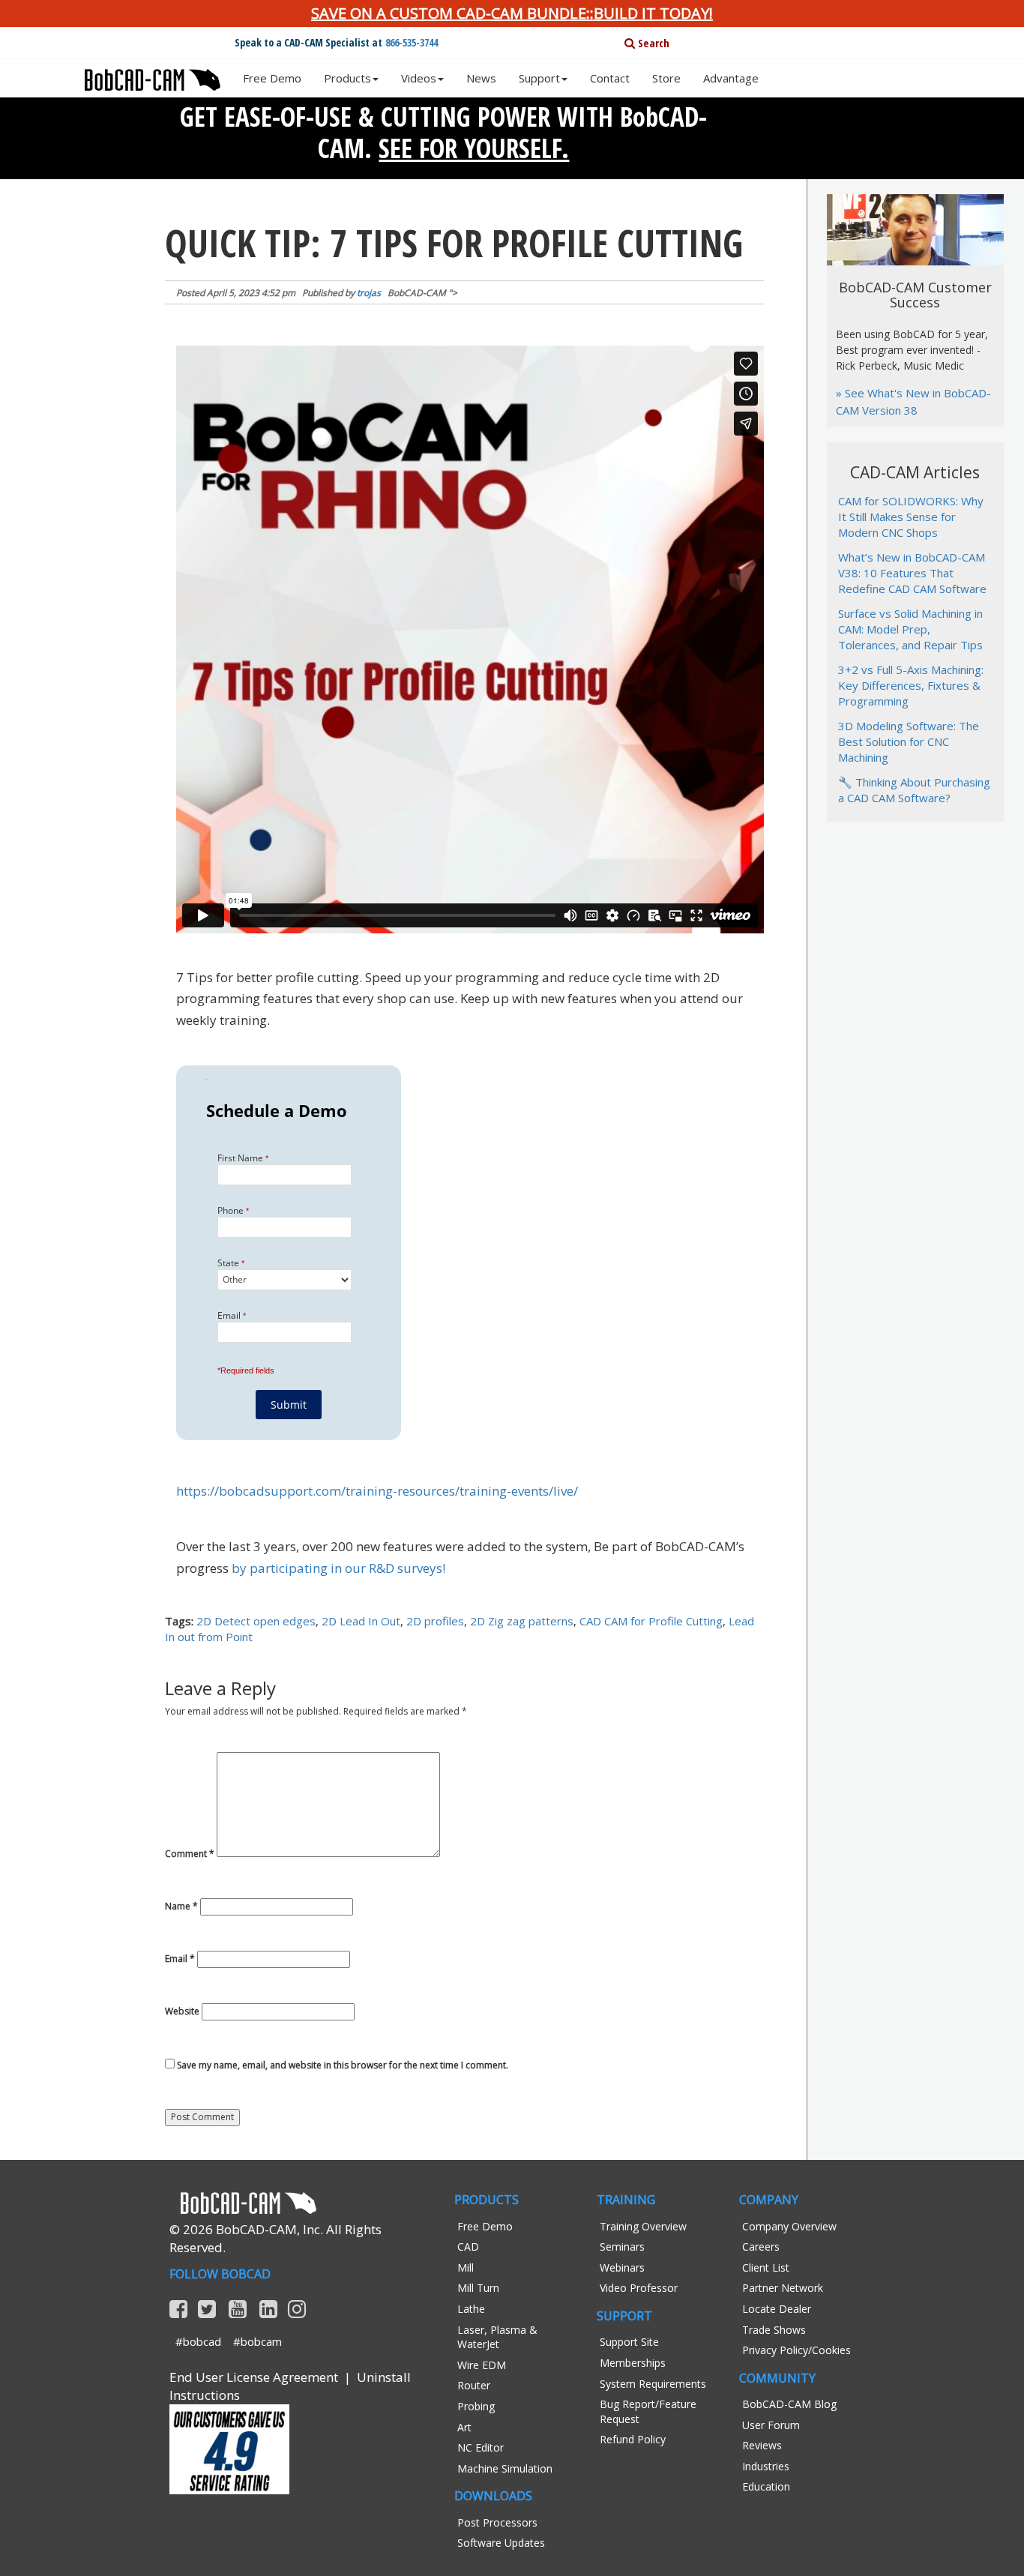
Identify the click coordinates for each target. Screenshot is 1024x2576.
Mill (466, 2267)
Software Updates (501, 2543)
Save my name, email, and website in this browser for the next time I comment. (343, 2065)
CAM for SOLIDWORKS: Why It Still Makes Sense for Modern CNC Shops (911, 517)
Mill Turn (478, 2288)
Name (181, 1907)
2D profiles (435, 1621)
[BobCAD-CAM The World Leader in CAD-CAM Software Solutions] (153, 74)
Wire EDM (482, 2365)
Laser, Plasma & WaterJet (497, 2337)
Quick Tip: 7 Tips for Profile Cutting (454, 243)
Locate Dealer (777, 2309)
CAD (468, 2247)
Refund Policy (633, 2439)
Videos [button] (419, 78)
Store (666, 78)
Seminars (622, 2247)
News (481, 78)
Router (474, 2385)
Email (180, 1959)
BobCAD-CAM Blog (789, 2404)
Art (464, 2427)
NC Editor (481, 2447)
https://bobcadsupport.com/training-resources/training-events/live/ (377, 1491)
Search (652, 43)
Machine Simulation (505, 2468)
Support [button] (539, 78)
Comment (190, 1854)
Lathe (471, 2309)
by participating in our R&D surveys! (338, 1568)
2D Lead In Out (361, 1621)
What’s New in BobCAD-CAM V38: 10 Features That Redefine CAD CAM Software (912, 573)
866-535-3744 (412, 42)
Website (182, 2011)
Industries (766, 2466)
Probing (476, 2406)
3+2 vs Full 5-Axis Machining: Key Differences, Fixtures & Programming (911, 685)
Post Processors (497, 2522)
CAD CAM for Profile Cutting (651, 1621)
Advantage (731, 78)
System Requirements (653, 2384)
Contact (610, 78)
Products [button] (347, 78)
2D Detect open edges (256, 1621)
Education (766, 2486)
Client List (766, 2267)
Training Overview (643, 2226)
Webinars (622, 2267)
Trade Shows (774, 2330)
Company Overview (789, 2226)
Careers (761, 2247)
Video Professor (639, 2288)
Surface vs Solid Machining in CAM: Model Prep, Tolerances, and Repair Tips (910, 629)
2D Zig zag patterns (522, 1621)
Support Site (629, 2342)
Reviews (762, 2445)
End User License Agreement (254, 2377)
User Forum (771, 2425)
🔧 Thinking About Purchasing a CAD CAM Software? (914, 790)
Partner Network (783, 2288)
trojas (369, 293)
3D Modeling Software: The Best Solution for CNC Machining (909, 741)
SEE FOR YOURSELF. (474, 148)
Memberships (633, 2363)
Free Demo (272, 78)
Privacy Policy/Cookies (796, 2350)
